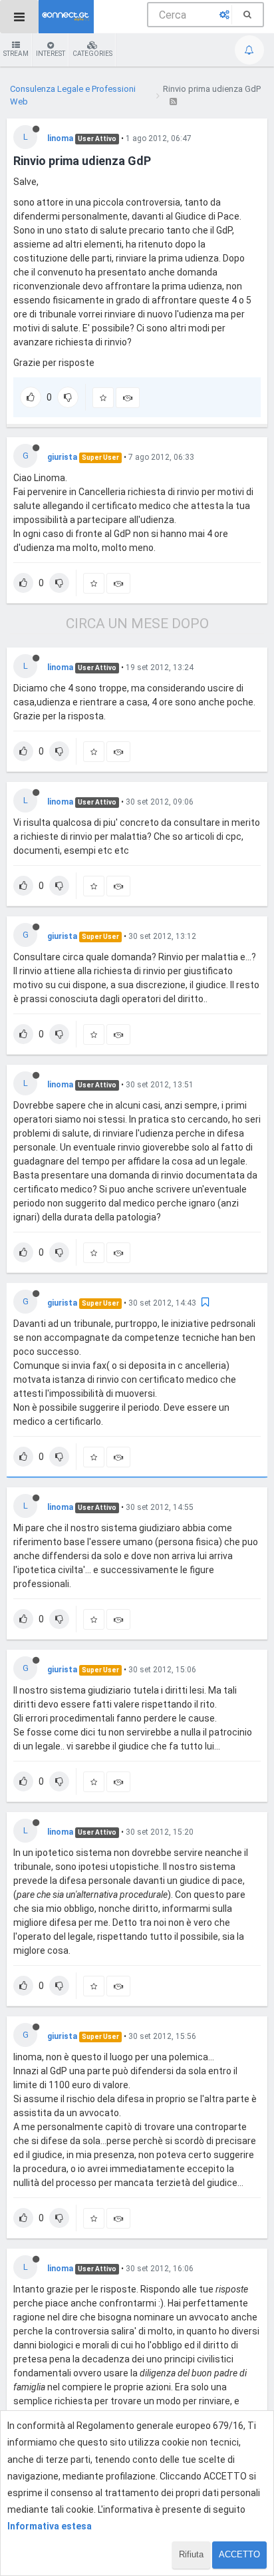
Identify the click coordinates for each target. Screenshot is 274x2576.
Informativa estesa (50, 2526)
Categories (92, 54)
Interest (51, 54)
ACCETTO (239, 2554)
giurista (62, 457)
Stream (16, 54)
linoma (60, 138)
